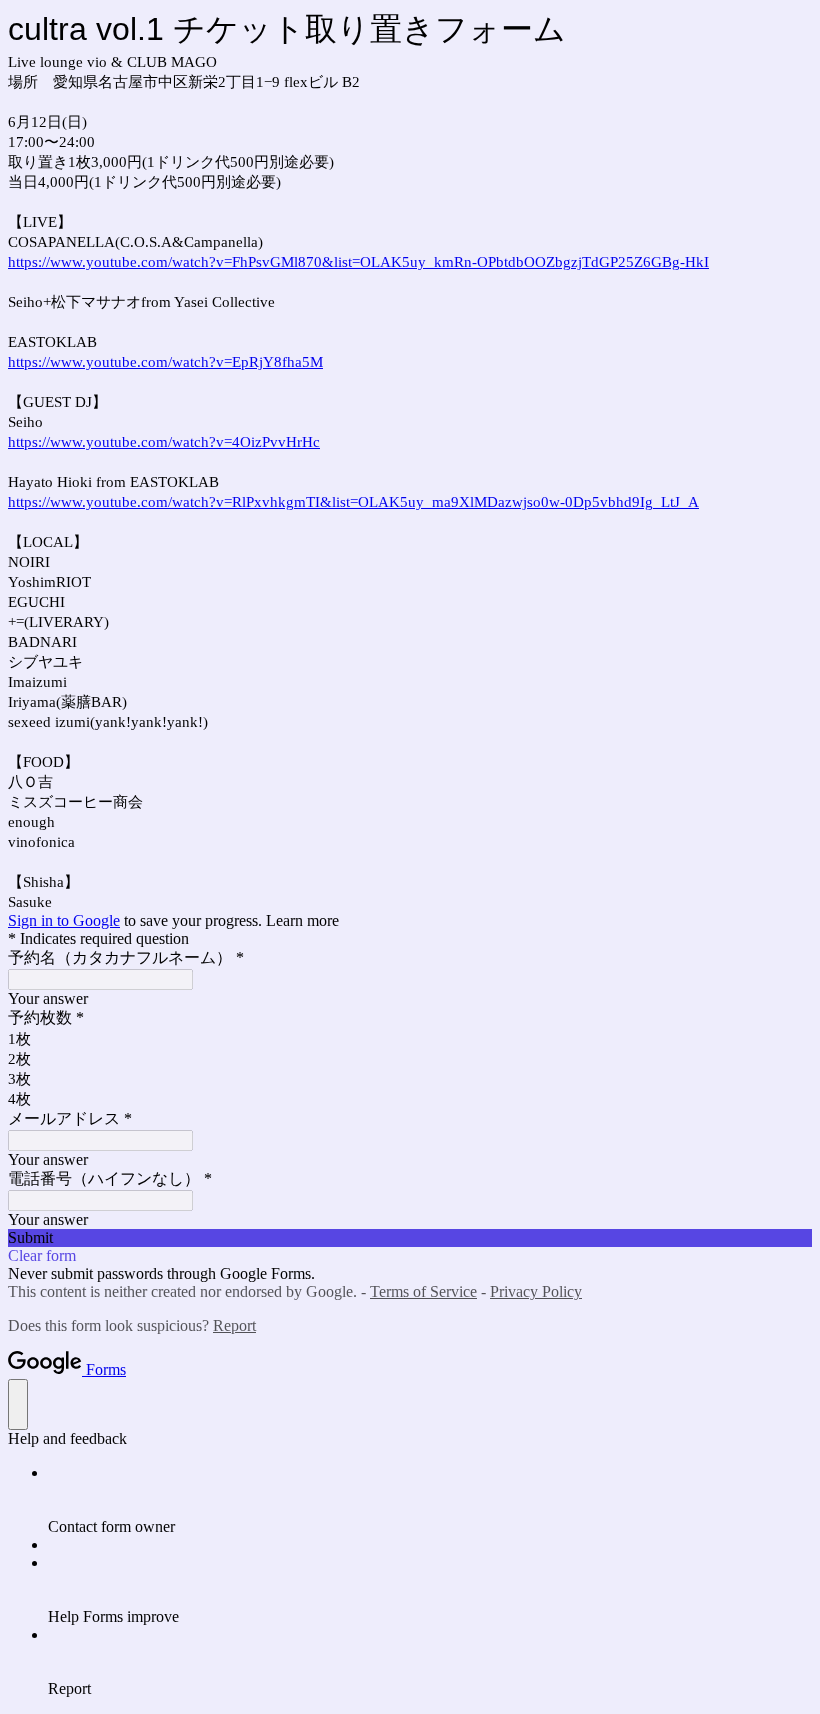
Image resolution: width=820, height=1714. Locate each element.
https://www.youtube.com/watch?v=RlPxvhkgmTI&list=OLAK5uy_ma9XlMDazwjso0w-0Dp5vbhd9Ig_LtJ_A (353, 502)
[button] (410, 1238)
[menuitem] (430, 1500)
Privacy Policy (536, 1291)
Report (234, 1325)
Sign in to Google (64, 920)
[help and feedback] (18, 1404)
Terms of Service (423, 1291)
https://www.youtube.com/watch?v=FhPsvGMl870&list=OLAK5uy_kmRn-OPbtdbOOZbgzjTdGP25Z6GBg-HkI (358, 262)
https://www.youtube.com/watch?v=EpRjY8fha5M (165, 362)
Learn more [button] (302, 920)
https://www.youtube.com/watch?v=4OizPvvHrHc (164, 442)
